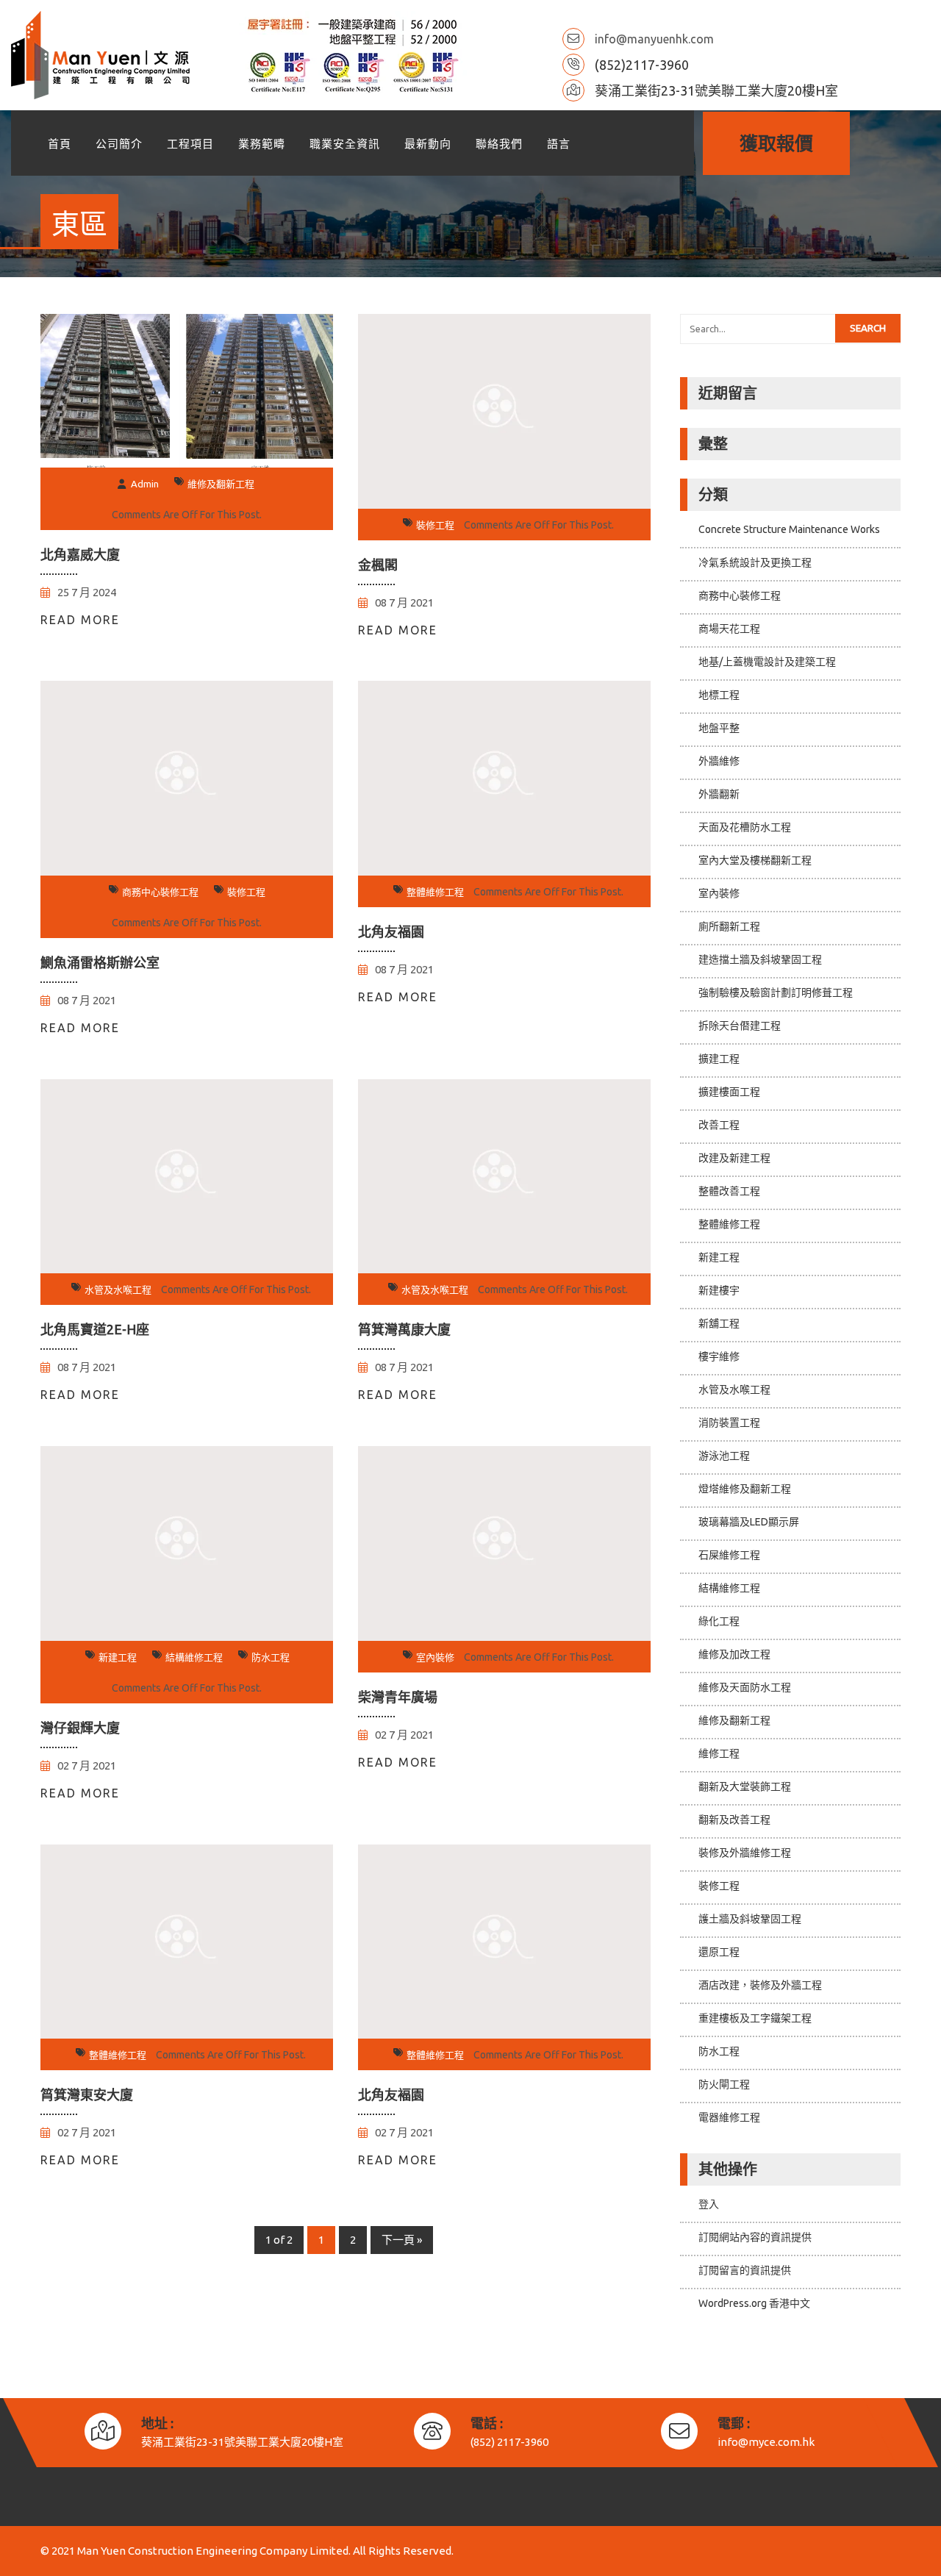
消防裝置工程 (729, 1423)
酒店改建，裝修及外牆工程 (760, 1985)
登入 (709, 2204)
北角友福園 (391, 931)
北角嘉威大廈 (80, 554)
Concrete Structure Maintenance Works (789, 529)
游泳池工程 (724, 1456)
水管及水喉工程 (118, 1289)
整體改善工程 (729, 1191)
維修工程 (719, 1753)
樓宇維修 (719, 1356)
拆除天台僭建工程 (740, 1026)
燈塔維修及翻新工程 (745, 1489)
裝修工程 (435, 525)
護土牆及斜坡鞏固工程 (750, 1919)
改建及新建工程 (734, 1158)
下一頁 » (402, 2240)
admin (145, 484)
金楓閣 (378, 565)
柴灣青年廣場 (398, 1697)
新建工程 (118, 1657)
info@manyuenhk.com (654, 39)
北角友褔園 (391, 2094)
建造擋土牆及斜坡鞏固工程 (760, 959)
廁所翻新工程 (729, 926)
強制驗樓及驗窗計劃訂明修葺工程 (776, 992)
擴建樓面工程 (729, 1092)
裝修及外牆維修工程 (745, 1853)
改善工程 (719, 1125)
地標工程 (719, 695)
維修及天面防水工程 (745, 1687)
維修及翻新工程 (221, 484)
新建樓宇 (719, 1290)
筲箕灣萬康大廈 (404, 1329)
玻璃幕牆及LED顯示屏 (749, 1522)
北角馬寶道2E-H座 (95, 1329)
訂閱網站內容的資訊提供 (755, 2237)
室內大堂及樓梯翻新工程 (755, 860)
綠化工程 (719, 1621)
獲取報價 (776, 143)
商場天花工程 (729, 629)
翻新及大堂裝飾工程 (745, 1786)
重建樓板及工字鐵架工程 (755, 2018)
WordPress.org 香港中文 (754, 2303)
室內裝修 (435, 1657)
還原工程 (719, 1952)
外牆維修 (719, 761)
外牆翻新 (719, 794)
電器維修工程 (729, 2117)
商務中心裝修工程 (160, 892)
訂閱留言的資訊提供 (745, 2270)
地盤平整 (719, 728)
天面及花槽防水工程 (745, 827)
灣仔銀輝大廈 (80, 1728)
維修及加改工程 (734, 1654)
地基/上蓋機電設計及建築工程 (767, 662)
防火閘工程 (724, 2084)
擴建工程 (719, 1059)
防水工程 (271, 1657)
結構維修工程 (194, 1657)
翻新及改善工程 (734, 1820)
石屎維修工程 (729, 1555)
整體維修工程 (435, 892)
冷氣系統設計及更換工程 (755, 562)
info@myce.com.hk (766, 2442)
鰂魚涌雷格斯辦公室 (100, 962)
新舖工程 (719, 1323)
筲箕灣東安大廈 (87, 2094)
